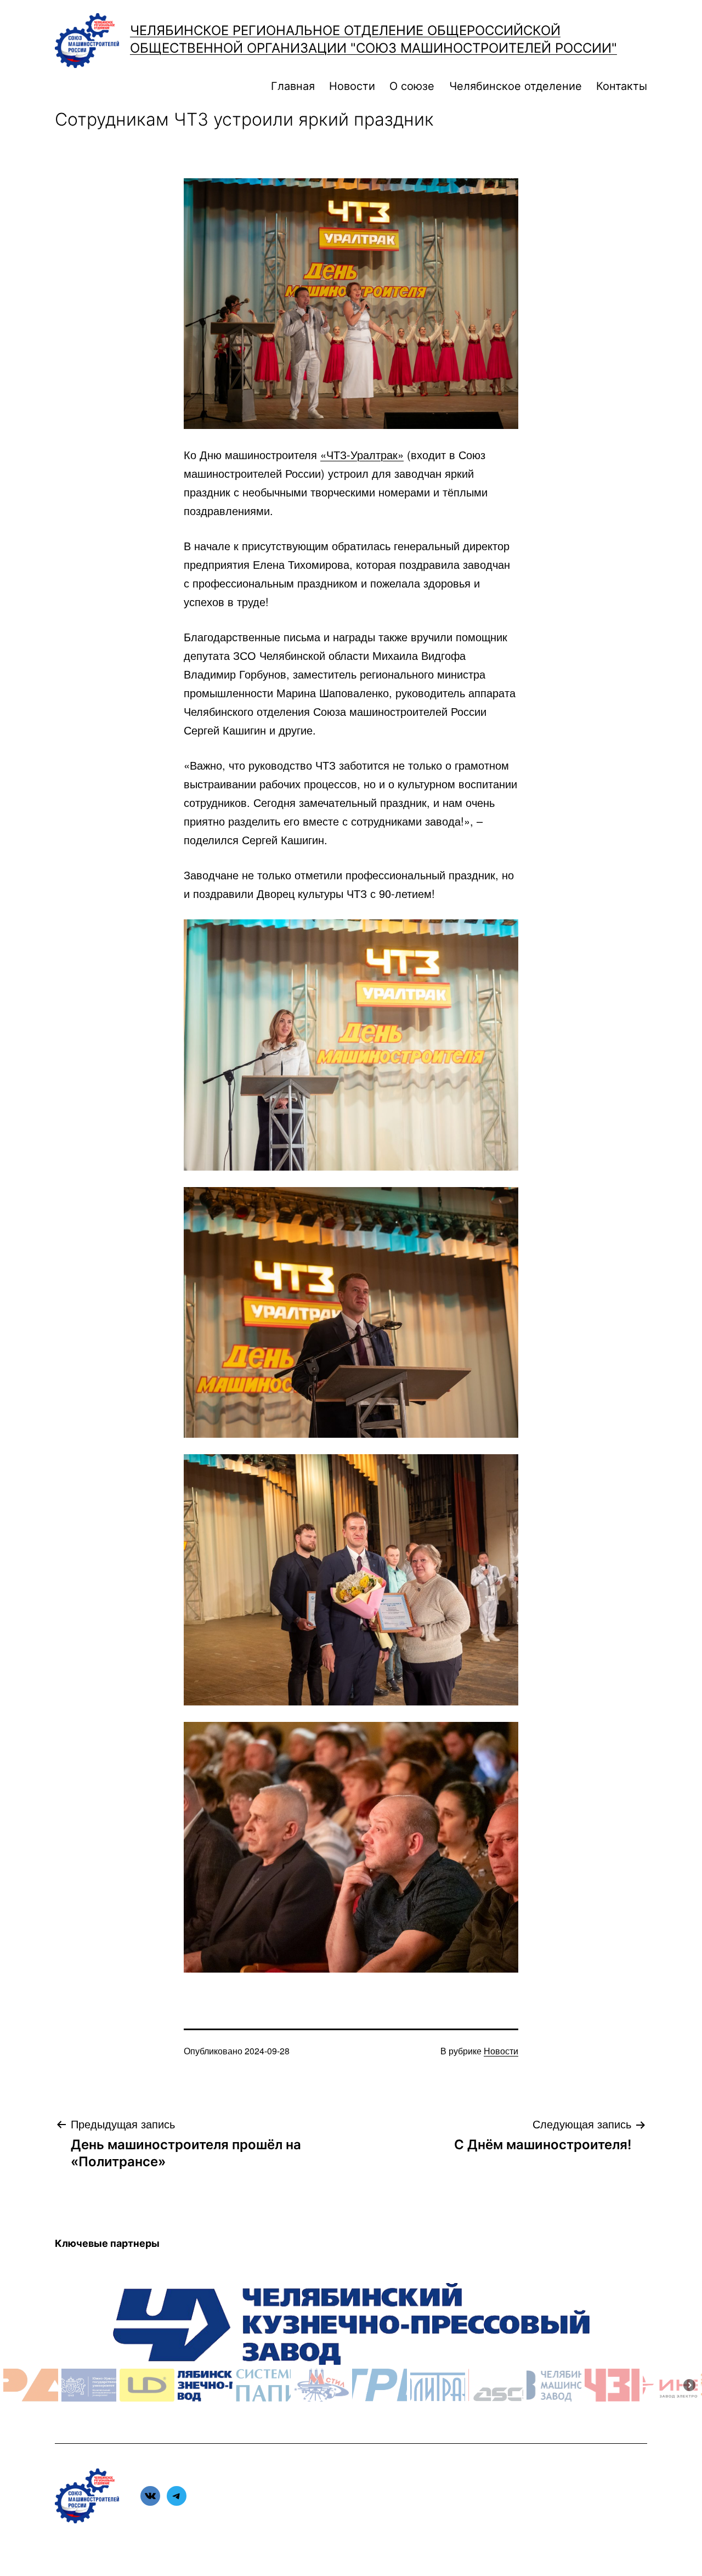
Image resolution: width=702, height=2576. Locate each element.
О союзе (412, 86)
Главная (293, 86)
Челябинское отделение (516, 86)
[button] (31, 2385)
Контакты (622, 86)
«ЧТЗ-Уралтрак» (362, 454)
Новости (352, 86)
